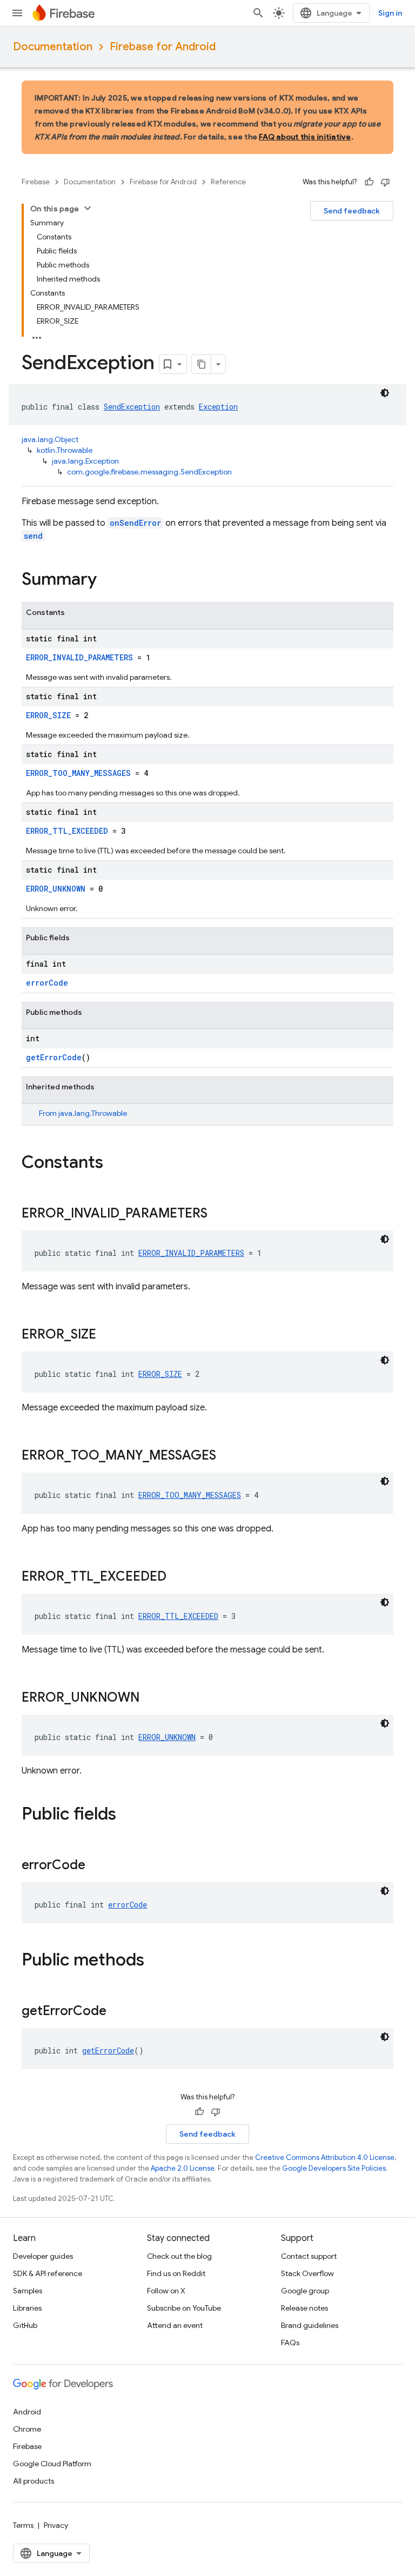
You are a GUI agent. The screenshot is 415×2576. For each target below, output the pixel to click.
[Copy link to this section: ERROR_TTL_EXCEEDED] (177, 1577)
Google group (305, 2291)
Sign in (390, 13)
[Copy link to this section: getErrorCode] (117, 2012)
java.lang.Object (50, 439)
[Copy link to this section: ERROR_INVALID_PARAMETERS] (218, 1214)
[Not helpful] (385, 182)
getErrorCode (54, 1057)
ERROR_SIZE (48, 715)
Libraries (27, 2308)
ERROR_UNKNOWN (56, 889)
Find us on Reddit (176, 2273)
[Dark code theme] (385, 393)
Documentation (53, 47)
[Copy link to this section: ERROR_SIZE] (107, 1335)
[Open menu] (17, 13)
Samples (28, 2291)
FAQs (290, 2343)
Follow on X (166, 2291)
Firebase (36, 182)
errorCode (47, 983)
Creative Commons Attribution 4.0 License (325, 2157)
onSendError (135, 523)
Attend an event (175, 2325)
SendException (132, 407)
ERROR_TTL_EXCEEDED (67, 831)
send (33, 536)
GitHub (25, 2325)
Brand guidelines (310, 2325)
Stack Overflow (307, 2273)
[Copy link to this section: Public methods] (155, 1961)
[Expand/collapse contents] (88, 208)
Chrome (27, 2429)
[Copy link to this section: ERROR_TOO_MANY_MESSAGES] (227, 1456)
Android (27, 2412)
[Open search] (258, 13)
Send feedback (352, 211)
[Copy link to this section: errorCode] (96, 1866)
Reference (228, 182)
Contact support (309, 2256)
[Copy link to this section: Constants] (114, 1163)
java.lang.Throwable (93, 1113)
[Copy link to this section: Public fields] (127, 1815)
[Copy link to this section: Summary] (108, 580)
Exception (218, 407)
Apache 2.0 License (183, 2168)
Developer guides (43, 2256)
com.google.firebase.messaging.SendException (149, 472)
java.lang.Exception (85, 461)
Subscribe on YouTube (184, 2308)
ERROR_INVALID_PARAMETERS (79, 657)
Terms (23, 2525)
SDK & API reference (48, 2273)
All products (34, 2481)
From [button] (83, 1113)
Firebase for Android (163, 47)
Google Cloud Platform (52, 2464)
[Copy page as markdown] (202, 364)
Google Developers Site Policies (334, 2168)
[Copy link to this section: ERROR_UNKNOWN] (150, 1698)
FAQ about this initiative (305, 137)
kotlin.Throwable (65, 450)
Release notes (304, 2308)
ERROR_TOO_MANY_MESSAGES (78, 773)
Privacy (56, 2525)
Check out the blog (179, 2256)
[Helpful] (369, 182)
